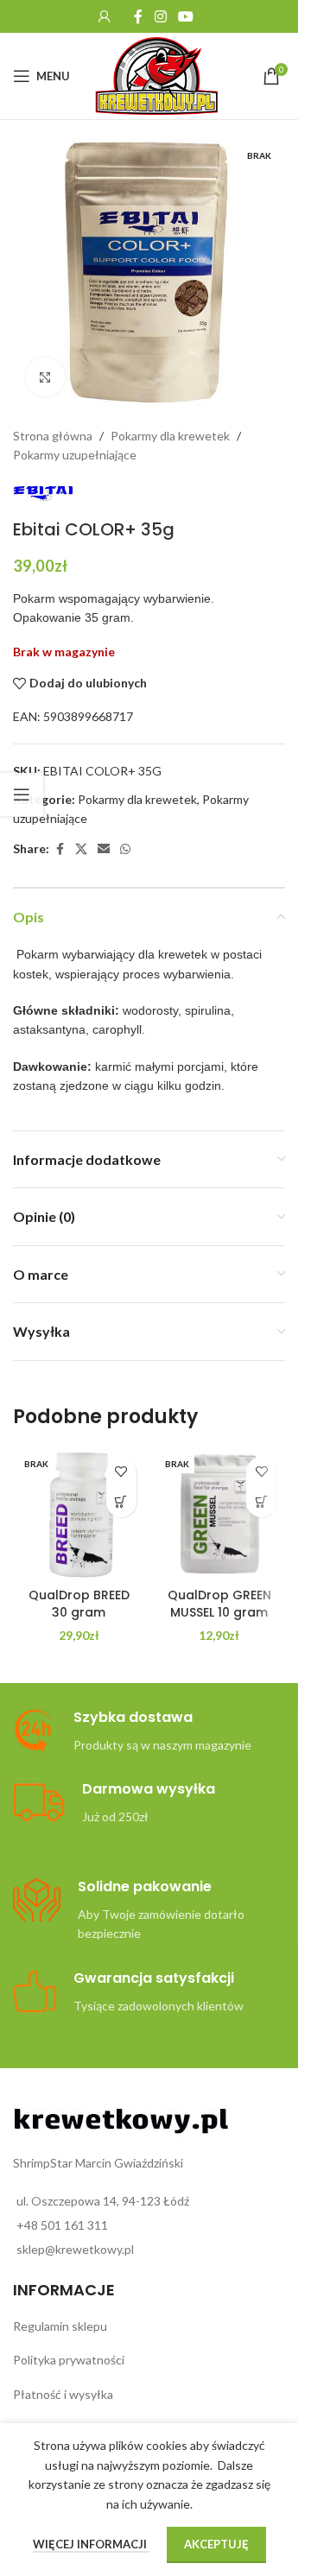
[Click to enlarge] (45, 377)
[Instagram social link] (160, 16)
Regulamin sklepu (60, 2326)
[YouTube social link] (186, 16)
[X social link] (81, 849)
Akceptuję (216, 2544)
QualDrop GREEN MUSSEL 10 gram (219, 1604)
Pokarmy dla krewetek (170, 436)
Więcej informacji (91, 2544)
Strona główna (53, 436)
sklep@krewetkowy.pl (75, 2249)
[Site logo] (157, 75)
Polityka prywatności (69, 2360)
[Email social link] (104, 849)
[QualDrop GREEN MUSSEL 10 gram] (220, 1514)
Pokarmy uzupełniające (75, 455)
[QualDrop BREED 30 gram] (79, 1514)
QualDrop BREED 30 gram (79, 1604)
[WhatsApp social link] (125, 849)
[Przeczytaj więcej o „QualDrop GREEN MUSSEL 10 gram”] (261, 1502)
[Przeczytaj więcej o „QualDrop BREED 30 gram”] (121, 1502)
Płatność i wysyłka (63, 2394)
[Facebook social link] (138, 16)
